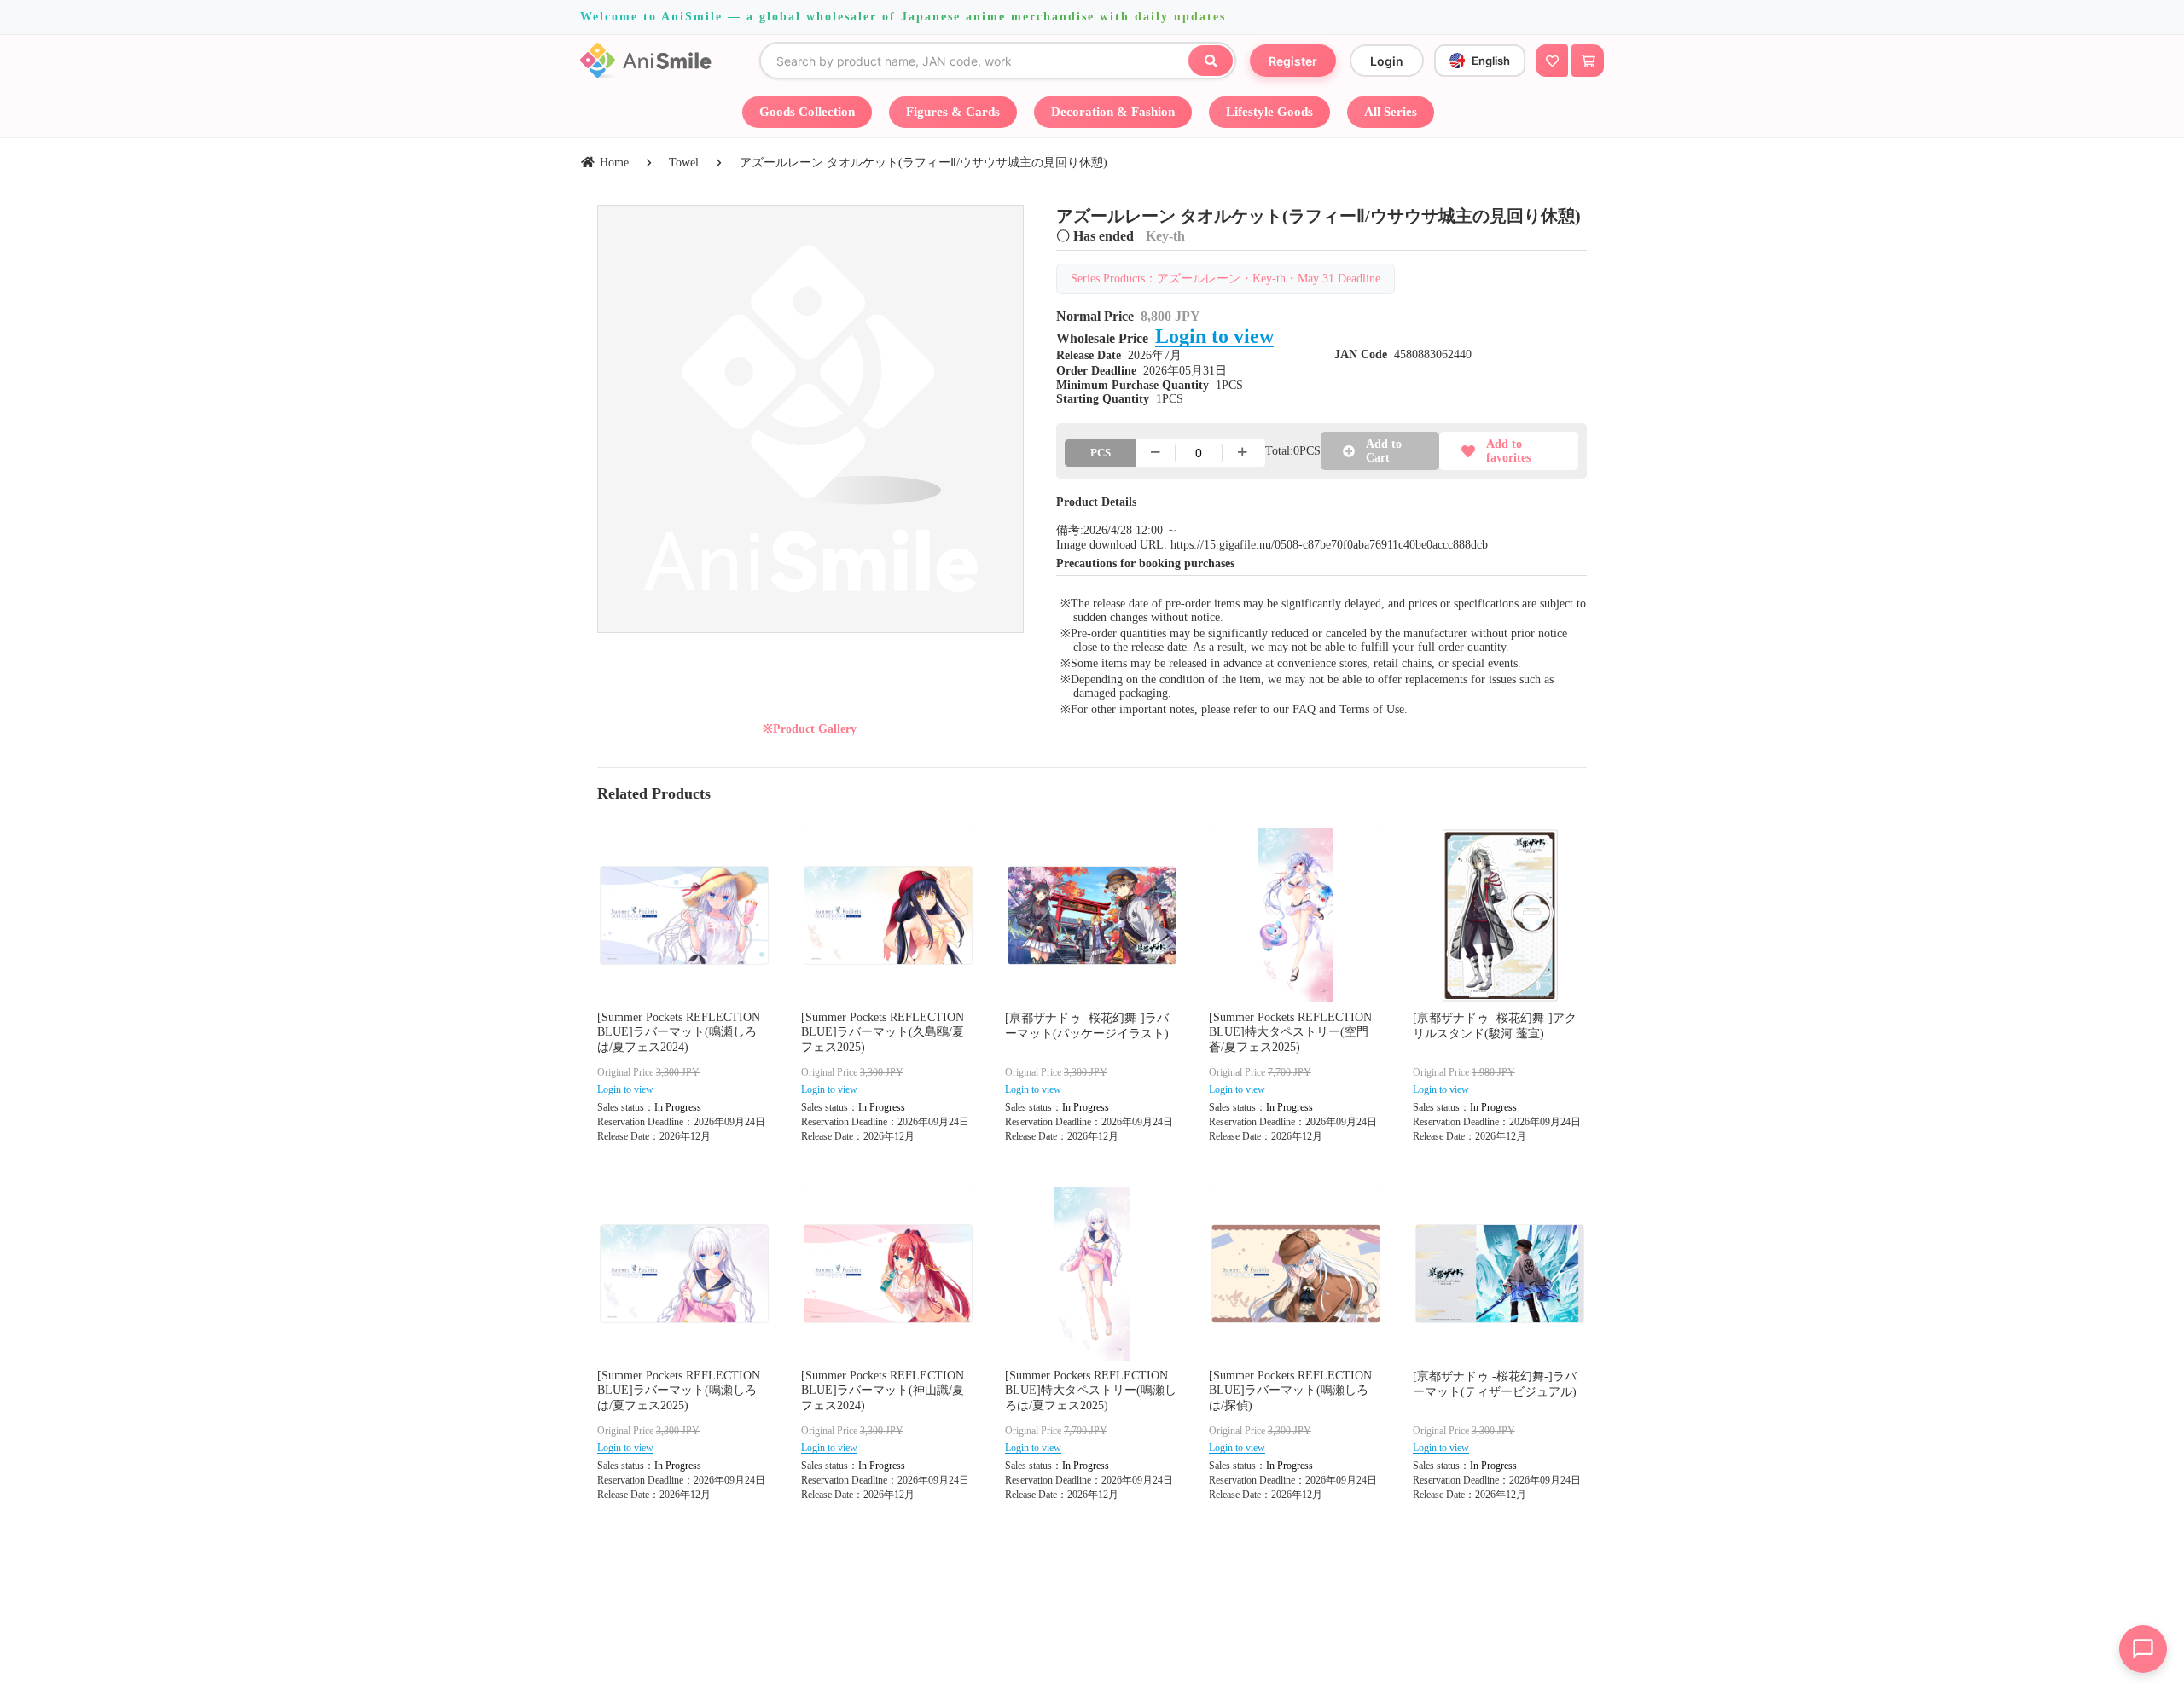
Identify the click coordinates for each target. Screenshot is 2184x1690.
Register (1293, 61)
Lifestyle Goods (1269, 112)
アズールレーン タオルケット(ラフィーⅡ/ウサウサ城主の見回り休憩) (924, 163)
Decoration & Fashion (1113, 112)
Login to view (1214, 336)
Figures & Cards (953, 112)
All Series (1391, 112)
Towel (684, 163)
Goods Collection (807, 112)
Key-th (1165, 236)
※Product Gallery (810, 729)
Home (614, 163)
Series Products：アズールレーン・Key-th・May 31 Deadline (1226, 279)
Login (1387, 61)
